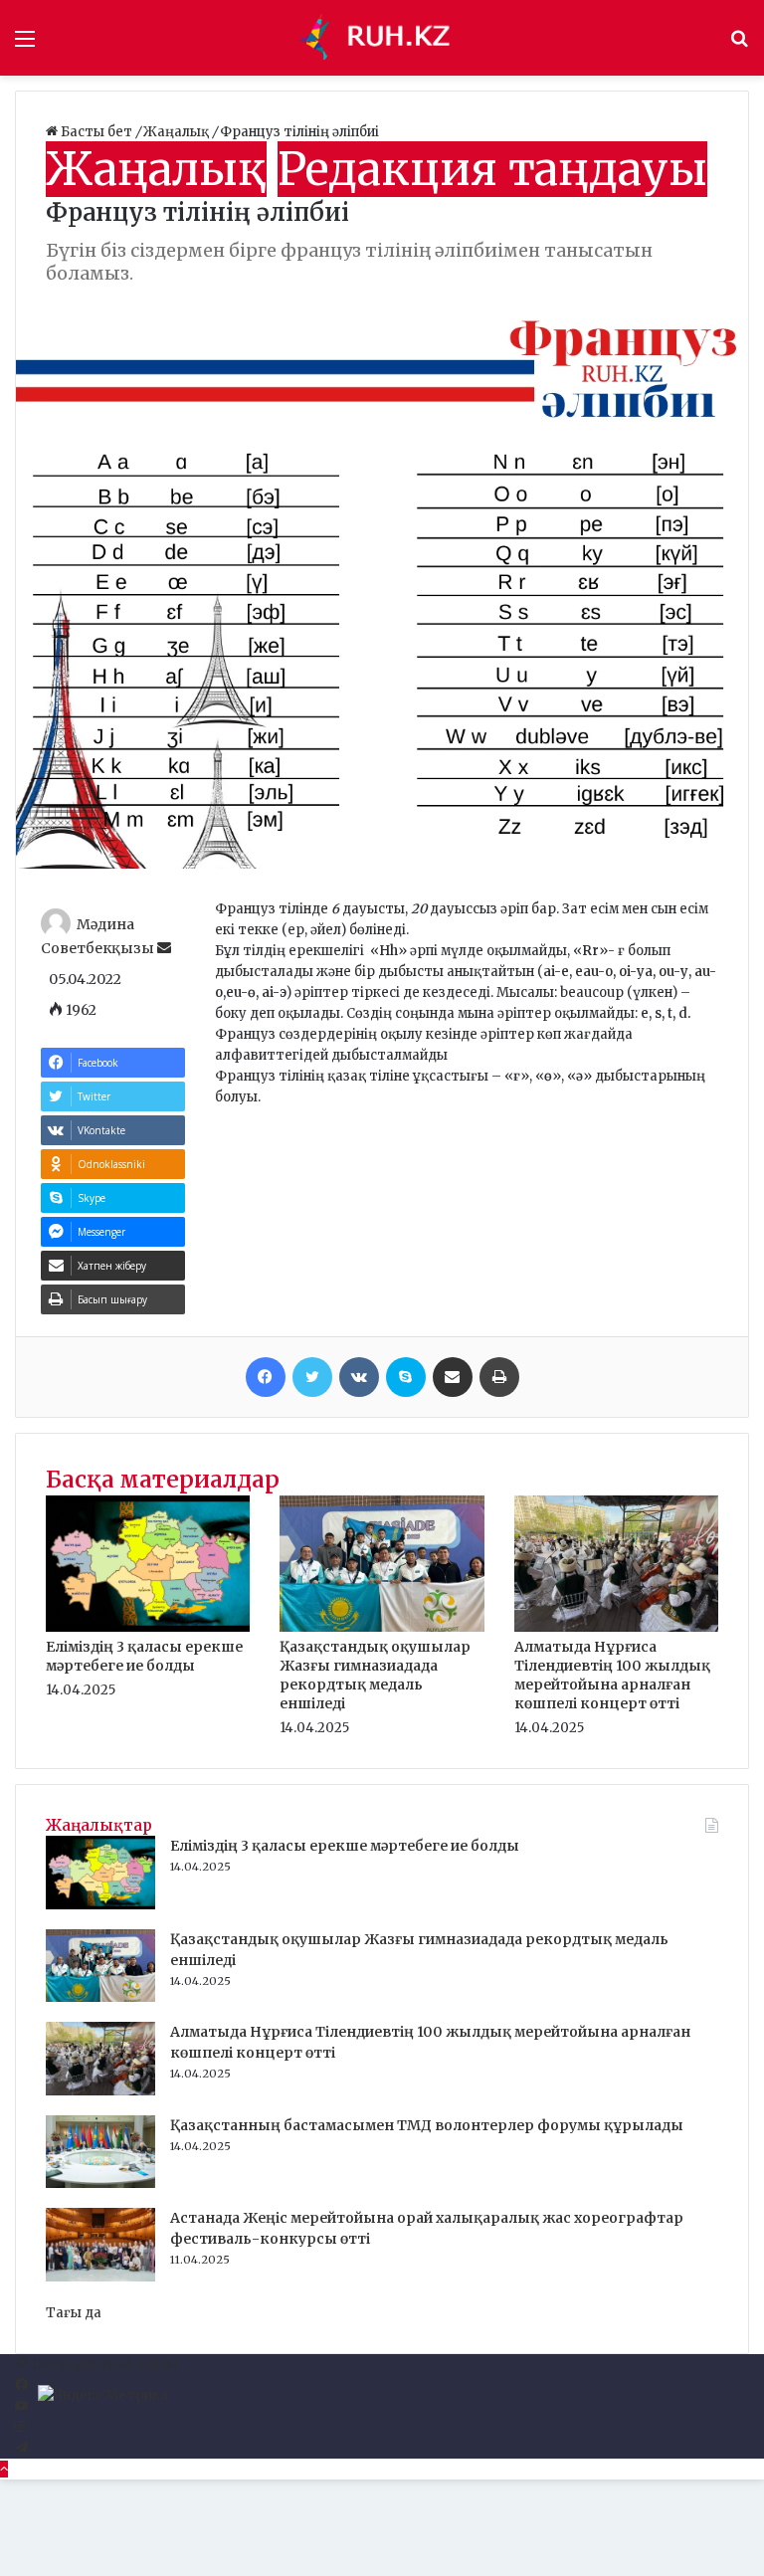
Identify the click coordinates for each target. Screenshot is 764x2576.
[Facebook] (266, 1377)
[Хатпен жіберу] (453, 1377)
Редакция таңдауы (492, 169)
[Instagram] (20, 2427)
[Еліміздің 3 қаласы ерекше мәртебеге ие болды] (148, 1627)
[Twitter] (312, 1377)
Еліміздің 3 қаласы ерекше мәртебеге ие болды (144, 1656)
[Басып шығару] (499, 1377)
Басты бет (96, 132)
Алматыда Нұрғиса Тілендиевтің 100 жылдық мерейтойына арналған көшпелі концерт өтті (612, 1675)
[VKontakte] (359, 1377)
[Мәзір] (25, 45)
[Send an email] (164, 948)
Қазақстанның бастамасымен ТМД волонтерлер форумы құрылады (427, 2125)
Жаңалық (178, 132)
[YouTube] (21, 2406)
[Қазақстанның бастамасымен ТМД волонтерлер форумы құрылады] (100, 2183)
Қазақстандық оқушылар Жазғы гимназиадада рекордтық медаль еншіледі (375, 1675)
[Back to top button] (4, 2469)
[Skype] (406, 1377)
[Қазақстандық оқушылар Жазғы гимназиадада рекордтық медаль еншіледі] (382, 1627)
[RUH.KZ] (382, 38)
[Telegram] (21, 2448)
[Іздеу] (739, 45)
